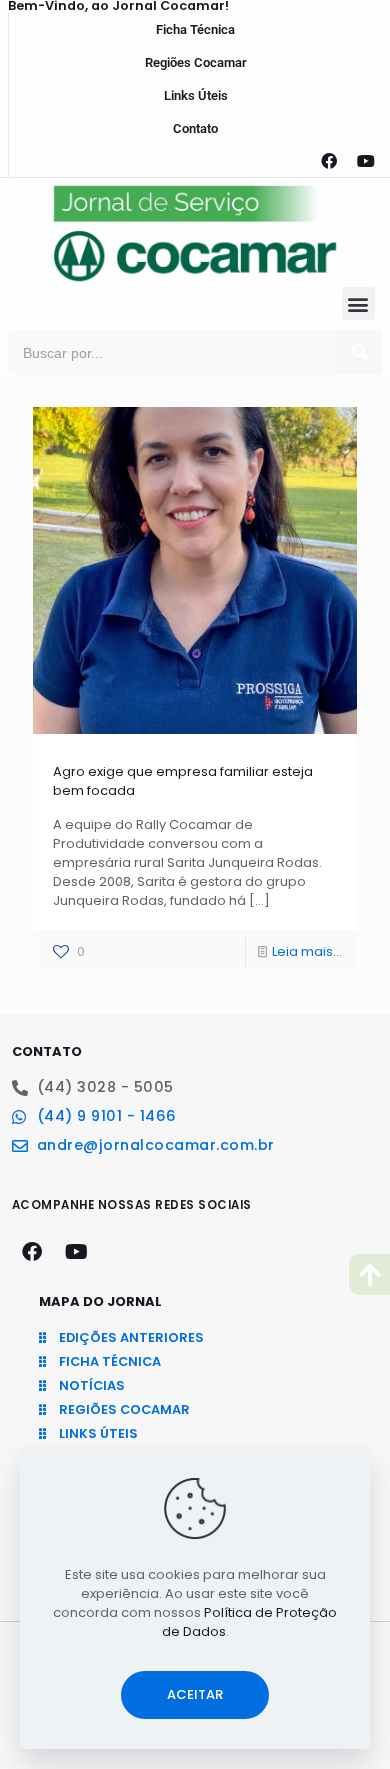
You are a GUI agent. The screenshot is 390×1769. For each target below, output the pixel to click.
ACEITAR (195, 1694)
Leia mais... (307, 951)
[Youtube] (366, 161)
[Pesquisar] (359, 352)
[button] (358, 303)
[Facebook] (329, 161)
